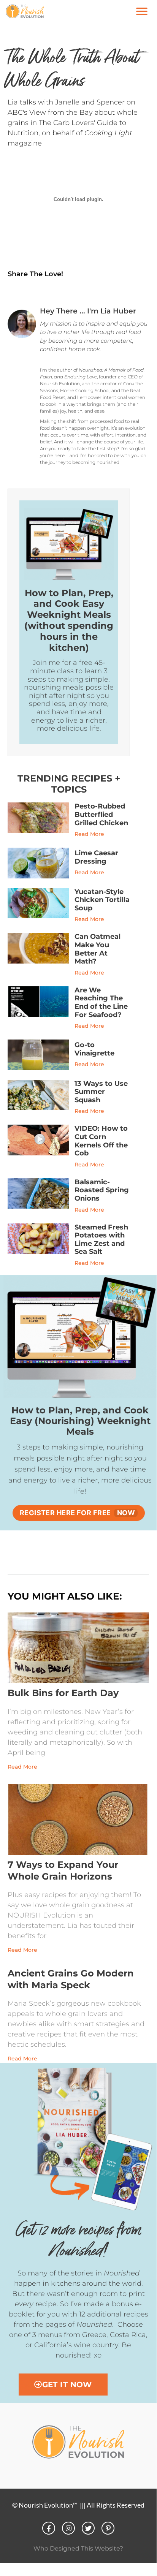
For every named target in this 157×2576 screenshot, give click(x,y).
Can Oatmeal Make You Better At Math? (98, 949)
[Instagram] (68, 2528)
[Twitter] (88, 2528)
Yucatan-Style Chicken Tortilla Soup (102, 900)
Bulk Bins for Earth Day (63, 1693)
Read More (89, 834)
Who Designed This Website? (78, 2548)
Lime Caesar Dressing (96, 857)
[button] (142, 11)
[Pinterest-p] (108, 2528)
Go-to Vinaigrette (94, 1049)
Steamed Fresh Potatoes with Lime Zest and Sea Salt (101, 1240)
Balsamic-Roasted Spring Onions (102, 1190)
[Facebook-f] (49, 2528)
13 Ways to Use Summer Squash (101, 1092)
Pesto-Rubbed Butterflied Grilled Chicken (101, 814)
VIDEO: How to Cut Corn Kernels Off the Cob (101, 1141)
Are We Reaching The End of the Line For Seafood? (101, 1002)
